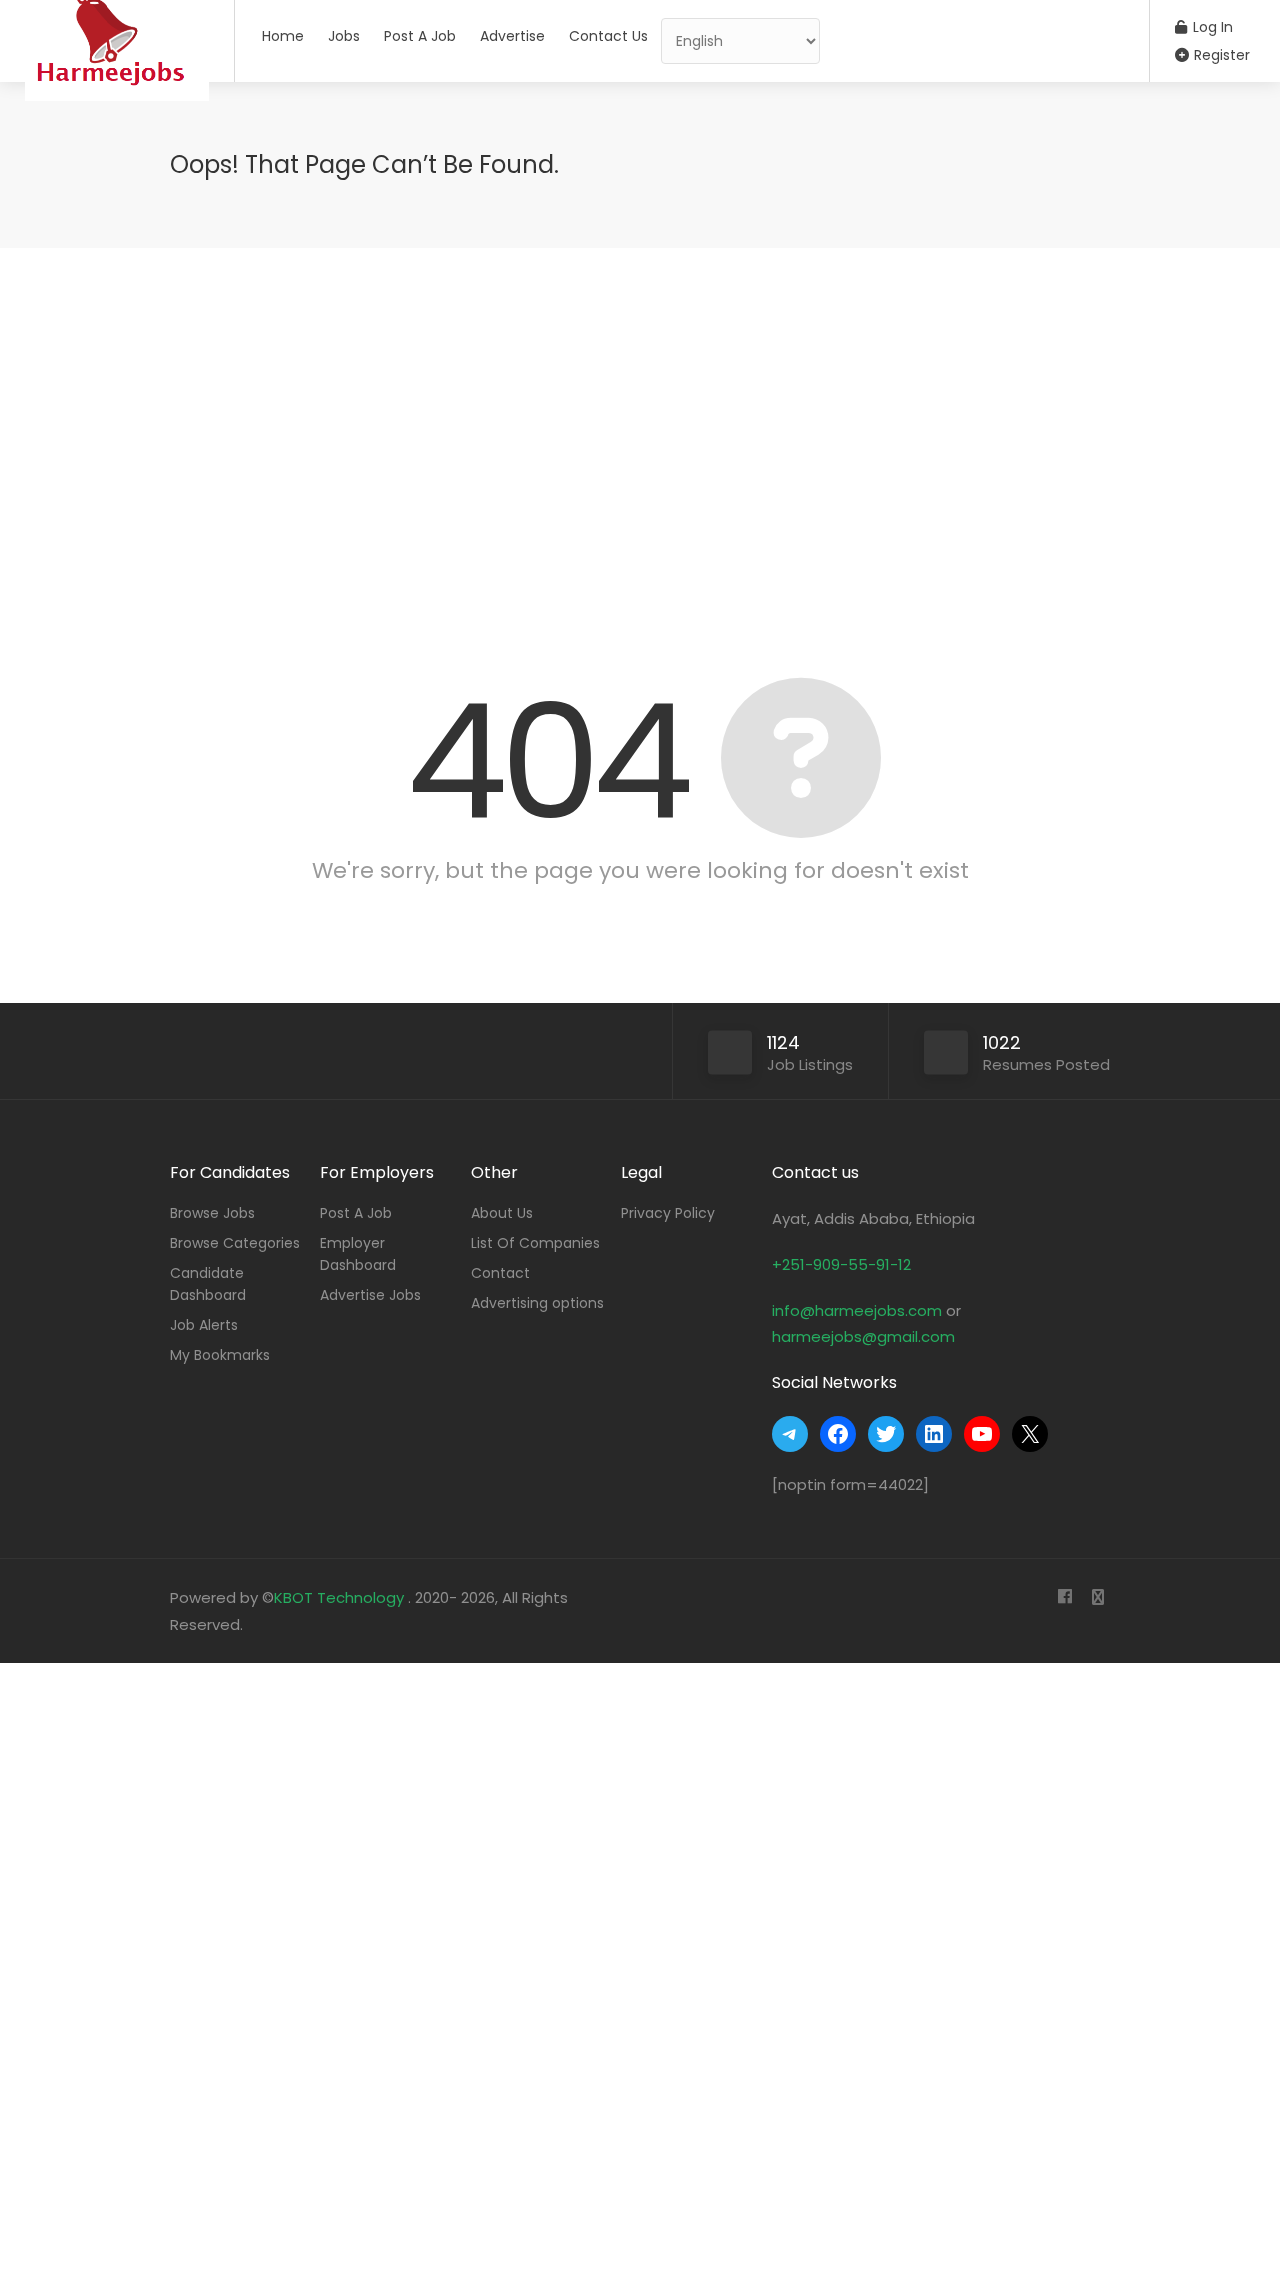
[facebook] (1064, 1597)
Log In (1211, 27)
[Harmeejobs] (117, 114)
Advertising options (537, 1303)
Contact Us (608, 36)
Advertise (512, 36)
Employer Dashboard (358, 1254)
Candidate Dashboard (208, 1284)
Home (283, 36)
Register (1220, 55)
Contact (500, 1273)
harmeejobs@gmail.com (863, 1336)
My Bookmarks (220, 1355)
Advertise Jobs (370, 1295)
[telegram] (1097, 1597)
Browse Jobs (212, 1213)
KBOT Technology (341, 1597)
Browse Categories (235, 1243)
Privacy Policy (668, 1213)
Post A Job (420, 36)
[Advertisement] (640, 438)
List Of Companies (535, 1243)
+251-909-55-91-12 (841, 1264)
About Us (502, 1213)
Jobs (344, 36)
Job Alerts (204, 1325)
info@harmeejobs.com (857, 1310)
